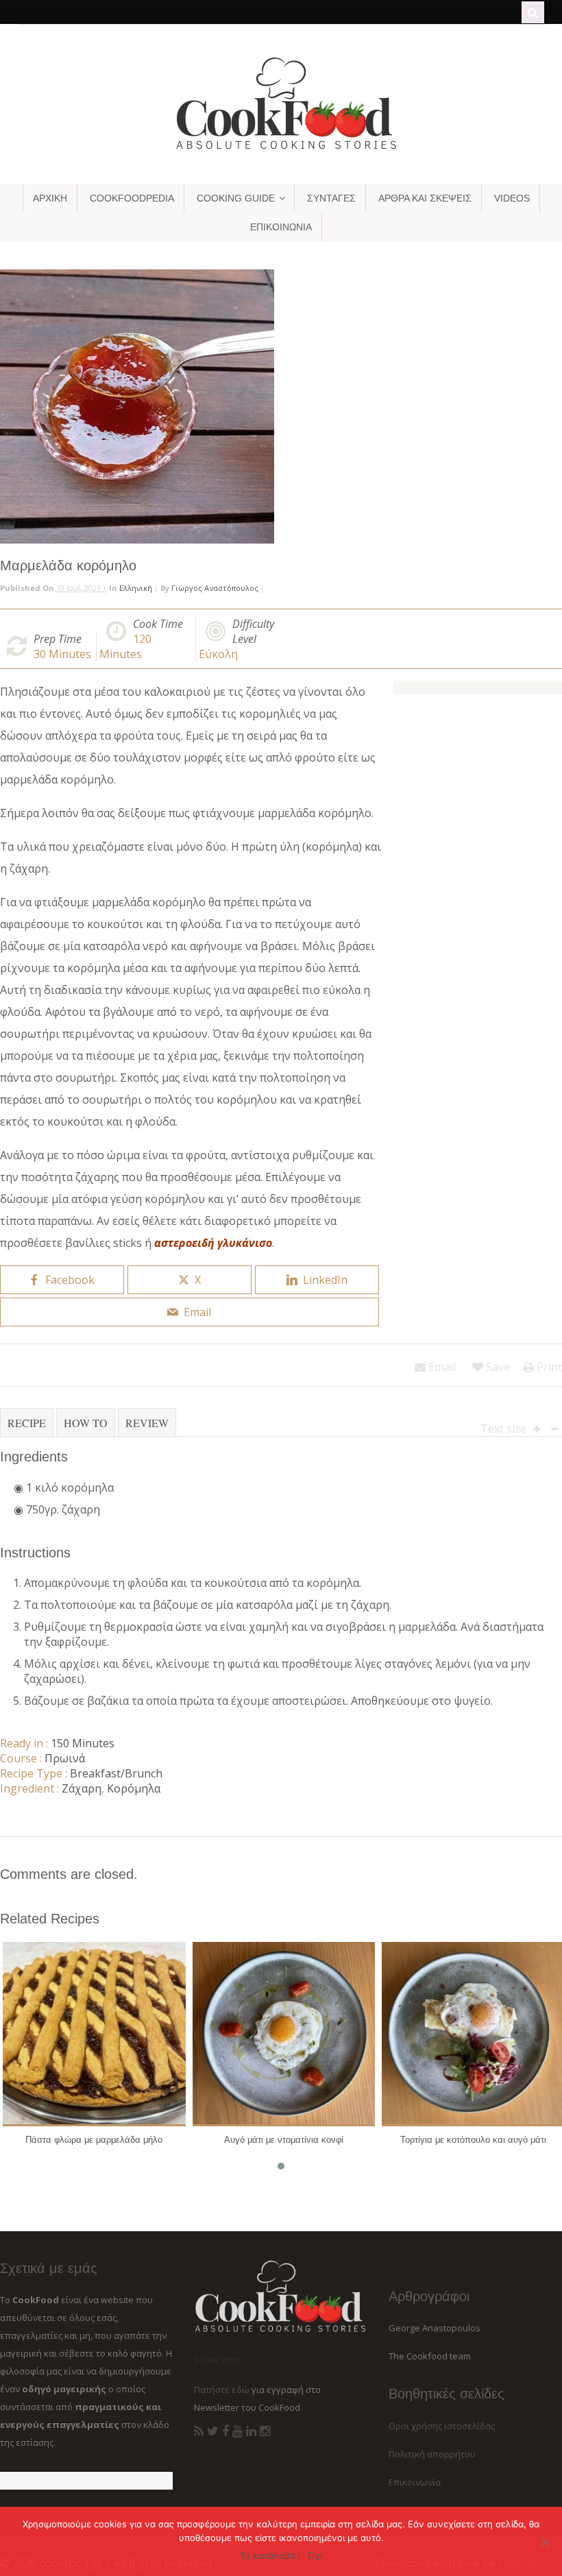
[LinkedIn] (251, 2431)
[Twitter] (213, 2431)
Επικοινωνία (415, 2482)
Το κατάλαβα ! (270, 2555)
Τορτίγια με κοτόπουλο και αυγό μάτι (473, 2140)
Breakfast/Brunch (116, 1773)
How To (86, 1423)
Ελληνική (136, 588)
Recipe (27, 1423)
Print (548, 1367)
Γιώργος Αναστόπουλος (215, 588)
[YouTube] (237, 2431)
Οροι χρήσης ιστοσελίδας (442, 2426)
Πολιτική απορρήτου (432, 2454)
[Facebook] (225, 2431)
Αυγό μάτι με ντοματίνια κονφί (284, 2140)
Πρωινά (65, 1758)
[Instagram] (265, 2431)
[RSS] (199, 2431)
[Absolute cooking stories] (281, 149)
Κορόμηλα (134, 1788)
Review (147, 1423)
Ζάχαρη (82, 1788)
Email (441, 1367)
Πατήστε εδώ (222, 2390)
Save (497, 1367)
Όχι (315, 2555)
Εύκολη (218, 654)
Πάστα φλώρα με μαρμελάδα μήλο (94, 2140)
